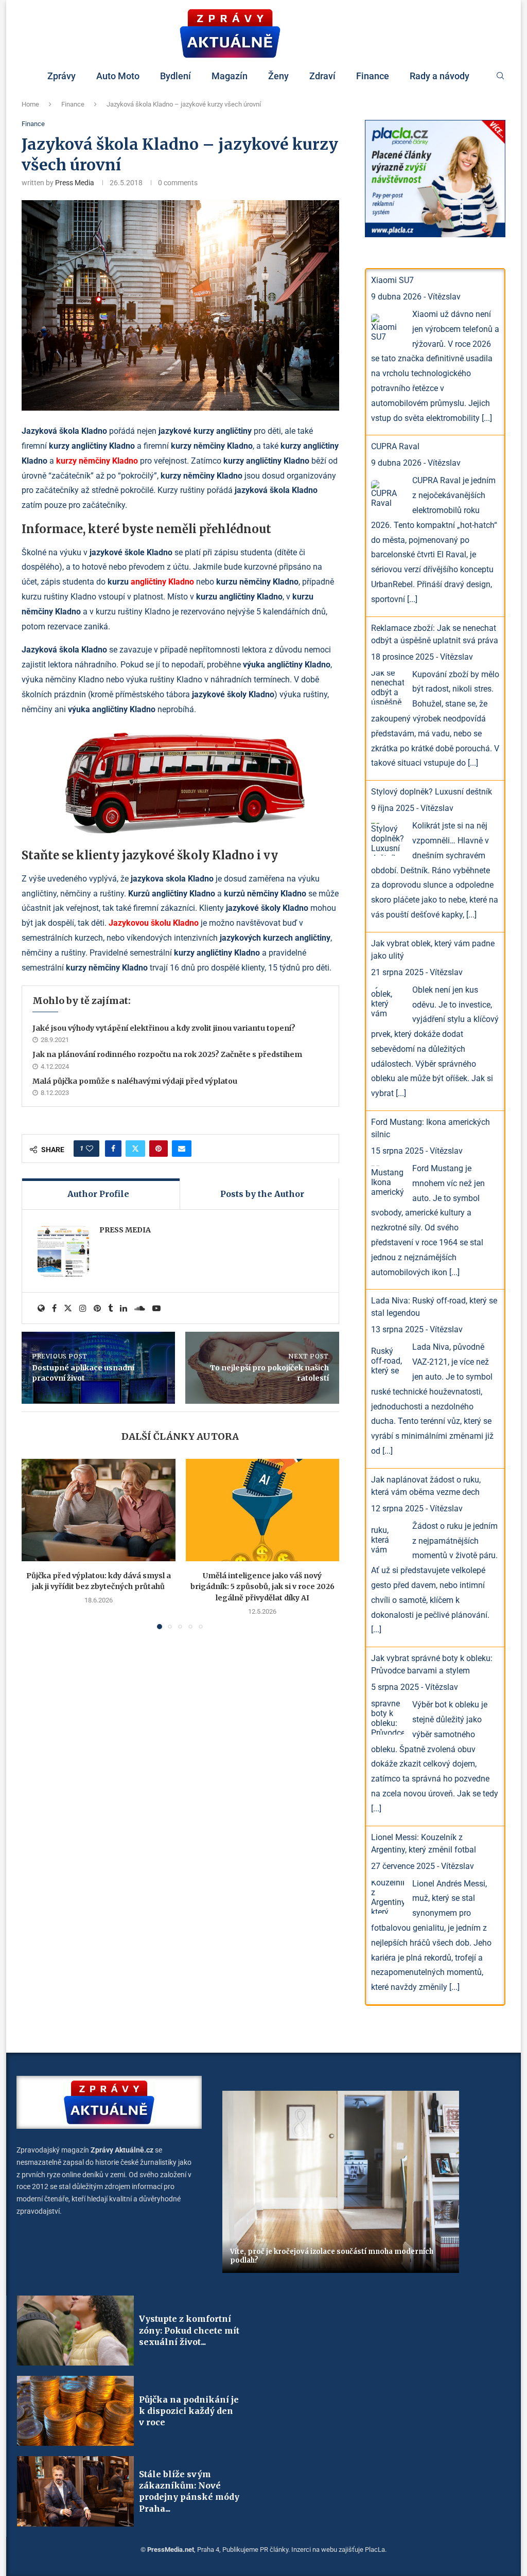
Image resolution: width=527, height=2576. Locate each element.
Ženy (278, 76)
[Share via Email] (182, 1149)
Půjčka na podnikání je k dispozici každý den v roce (189, 2411)
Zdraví (322, 76)
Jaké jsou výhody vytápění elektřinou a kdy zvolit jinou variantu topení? (164, 1028)
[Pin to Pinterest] (159, 1149)
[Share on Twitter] (135, 1149)
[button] (36, 1543)
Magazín (230, 76)
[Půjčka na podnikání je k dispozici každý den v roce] (75, 2411)
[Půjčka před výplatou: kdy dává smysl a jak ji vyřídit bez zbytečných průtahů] (99, 1510)
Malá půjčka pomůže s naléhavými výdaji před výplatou (135, 1081)
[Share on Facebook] (113, 1149)
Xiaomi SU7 (392, 280)
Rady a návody (440, 76)
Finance (373, 76)
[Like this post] (90, 1149)
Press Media (75, 183)
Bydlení (175, 76)
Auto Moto (118, 76)
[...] (487, 418)
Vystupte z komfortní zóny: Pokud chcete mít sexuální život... (189, 2330)
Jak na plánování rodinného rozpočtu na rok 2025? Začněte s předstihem (167, 1054)
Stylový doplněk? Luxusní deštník (432, 792)
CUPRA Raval (395, 446)
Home (30, 104)
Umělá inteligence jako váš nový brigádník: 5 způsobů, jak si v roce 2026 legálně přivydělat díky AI (262, 1587)
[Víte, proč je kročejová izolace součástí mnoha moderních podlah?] (341, 2182)
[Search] (500, 76)
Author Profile (98, 1194)
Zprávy (62, 76)
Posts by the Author (262, 1194)
